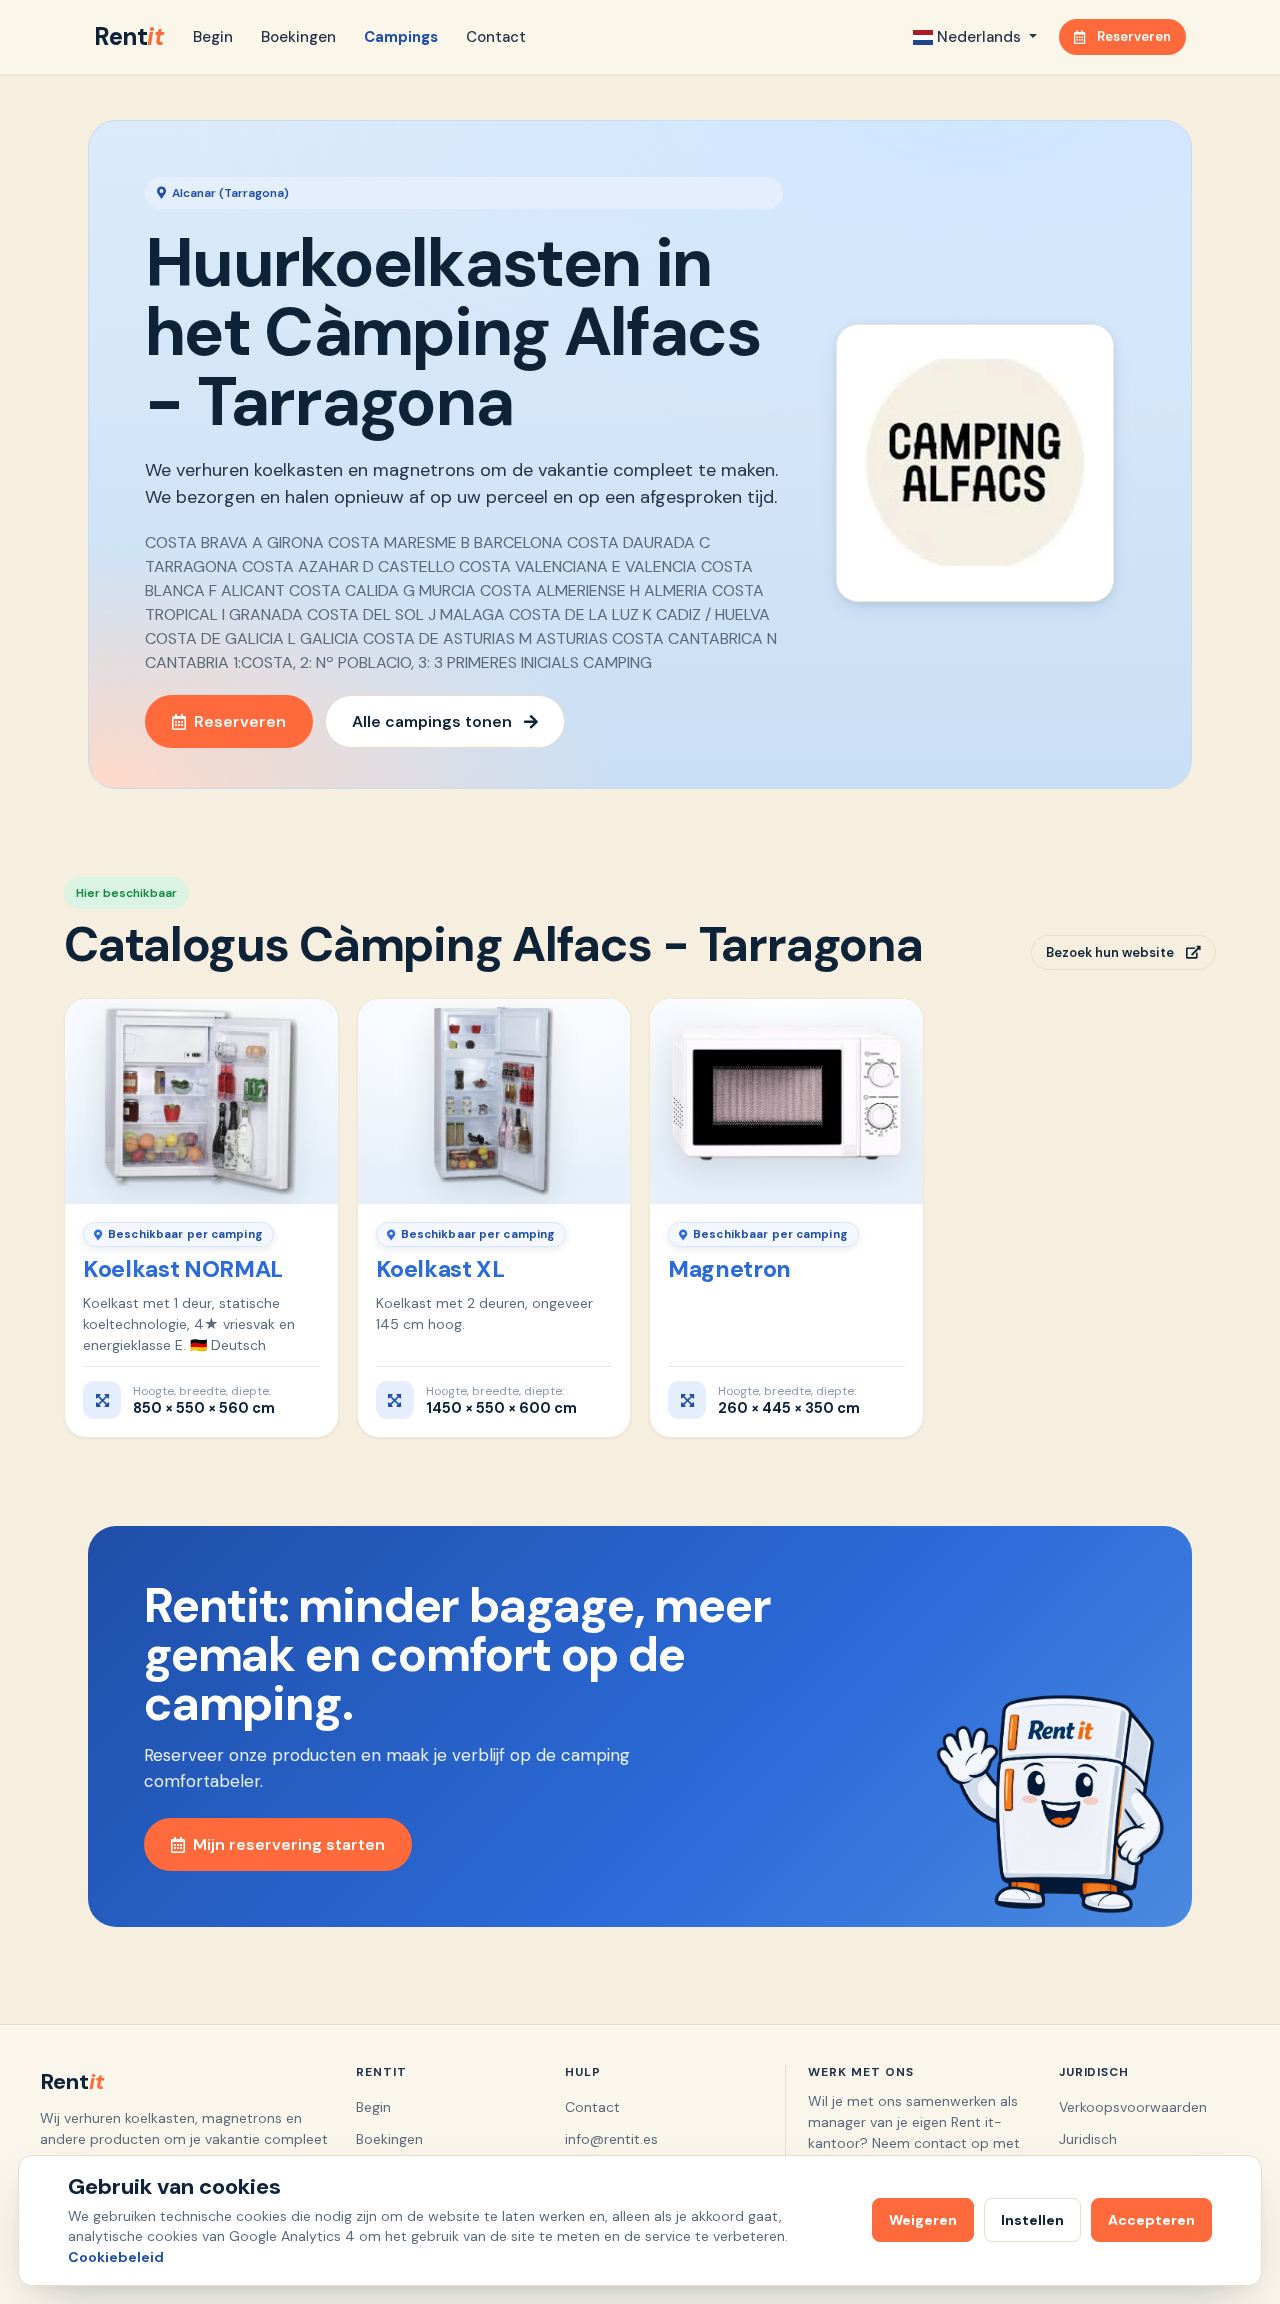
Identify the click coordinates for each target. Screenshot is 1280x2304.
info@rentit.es (611, 2139)
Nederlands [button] (979, 37)
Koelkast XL (440, 1269)
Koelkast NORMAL (183, 1269)
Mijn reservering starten (289, 1844)
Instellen (1032, 2220)
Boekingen (298, 37)
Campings (401, 37)
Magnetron (729, 1269)
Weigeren (923, 2220)
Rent (128, 36)
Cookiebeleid (116, 2257)
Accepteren (1151, 2220)
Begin (213, 37)
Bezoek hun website (1110, 952)
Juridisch (1088, 2139)
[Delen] (310, 1023)
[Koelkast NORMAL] (201, 1101)
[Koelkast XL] (494, 1101)
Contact (496, 37)
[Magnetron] (786, 1101)
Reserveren (1134, 36)
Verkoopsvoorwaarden (1133, 2107)
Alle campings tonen (432, 721)
